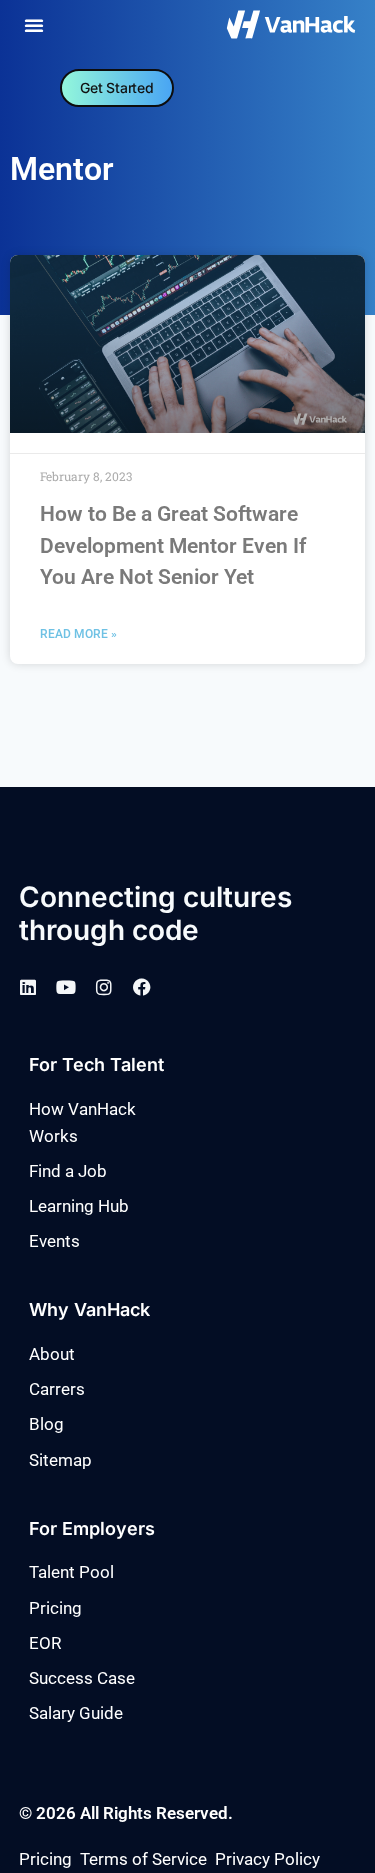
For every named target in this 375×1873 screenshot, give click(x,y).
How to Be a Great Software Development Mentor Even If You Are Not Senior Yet (173, 545)
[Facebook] (142, 987)
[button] (34, 25)
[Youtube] (66, 987)
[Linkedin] (28, 987)
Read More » (78, 634)
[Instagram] (104, 987)
